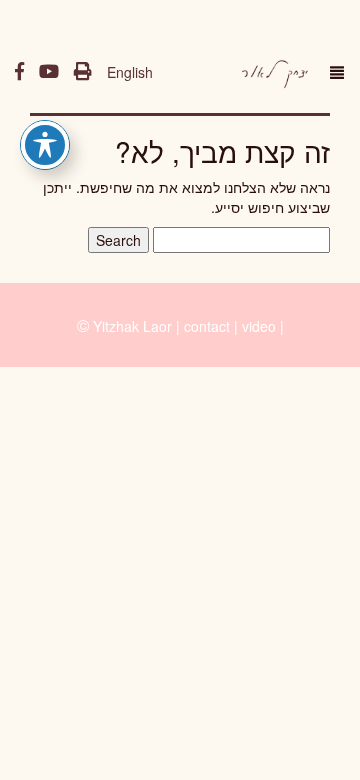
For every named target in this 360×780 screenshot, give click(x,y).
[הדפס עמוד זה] (83, 72)
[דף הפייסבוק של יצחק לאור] (19, 72)
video (259, 326)
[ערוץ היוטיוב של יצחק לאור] (49, 72)
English (130, 72)
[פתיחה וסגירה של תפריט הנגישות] (45, 145)
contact (207, 326)
